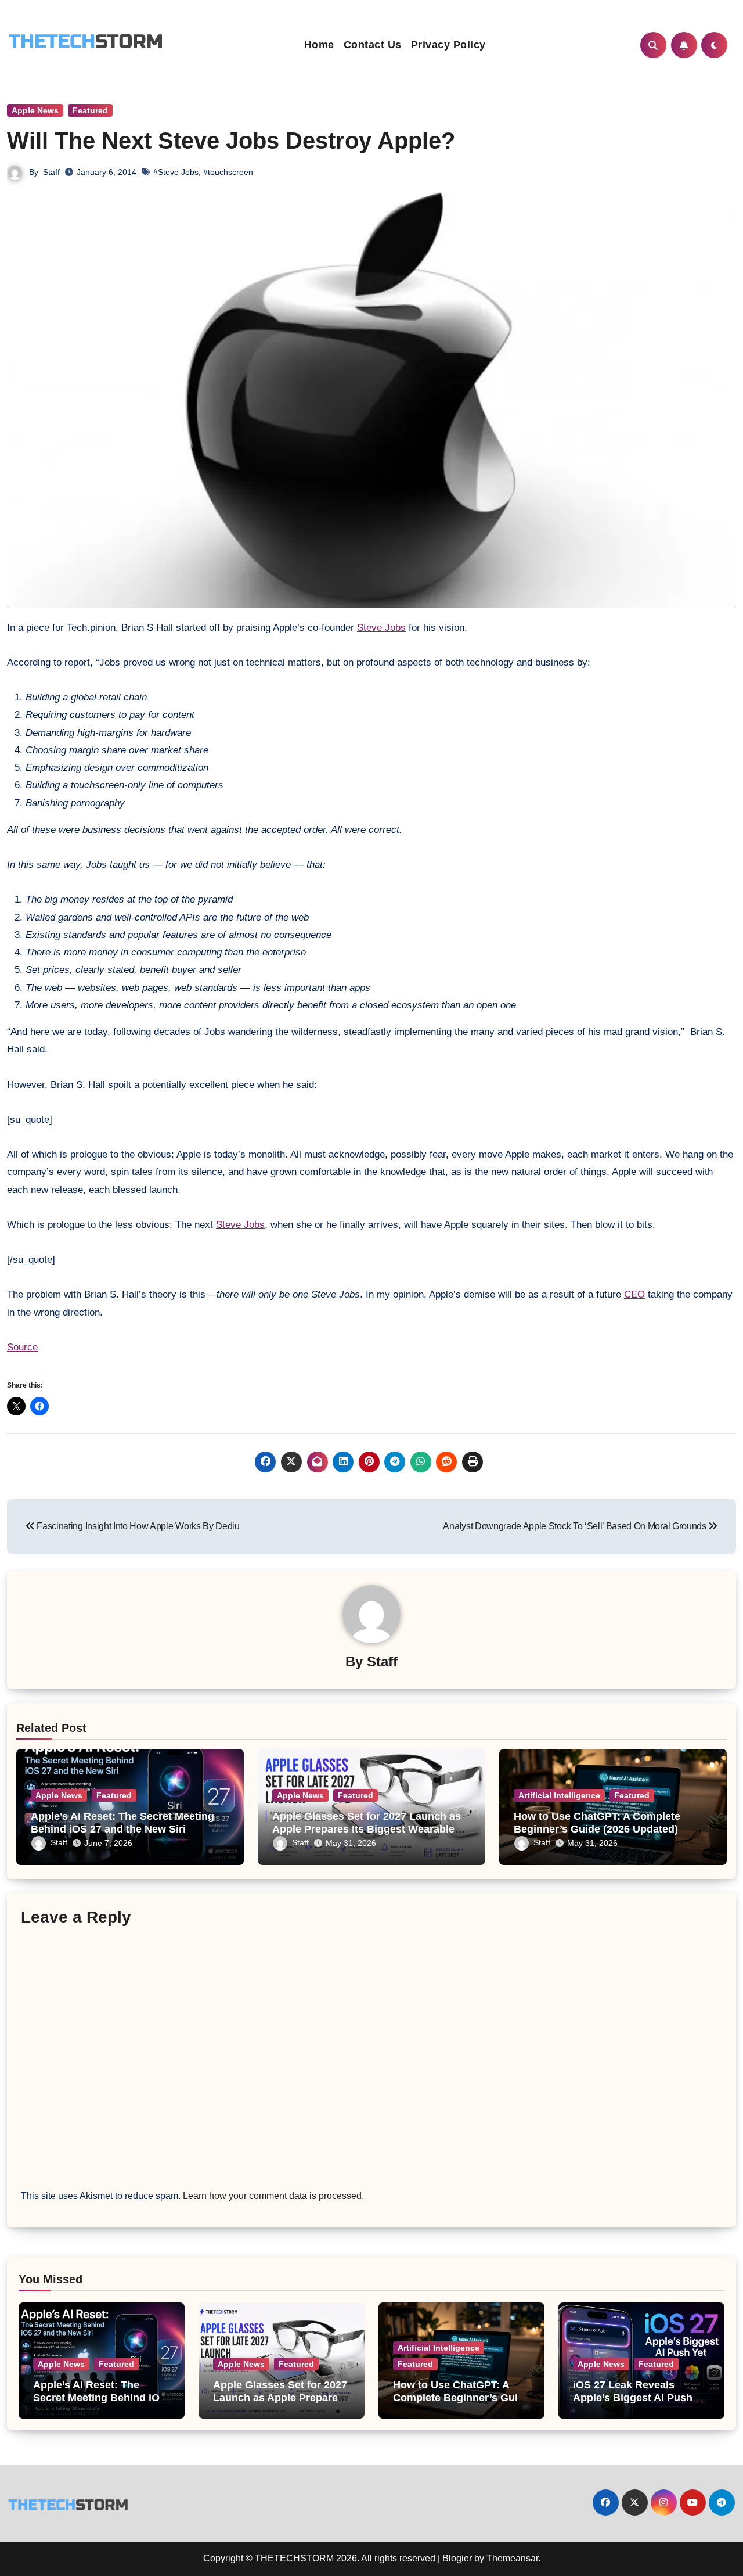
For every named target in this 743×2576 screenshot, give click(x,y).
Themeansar (512, 2558)
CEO (634, 1294)
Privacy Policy (448, 45)
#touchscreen (228, 172)
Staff (51, 172)
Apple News (35, 110)
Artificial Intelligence (559, 1795)
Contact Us (373, 45)
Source (22, 1347)
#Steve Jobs (176, 172)
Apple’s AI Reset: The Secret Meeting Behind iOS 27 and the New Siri (122, 1823)
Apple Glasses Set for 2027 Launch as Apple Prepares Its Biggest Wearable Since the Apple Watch (367, 1829)
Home (319, 45)
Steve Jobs (381, 628)
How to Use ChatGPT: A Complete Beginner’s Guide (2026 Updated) (597, 1823)
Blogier (457, 2558)
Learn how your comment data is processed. (273, 2196)
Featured (90, 110)
